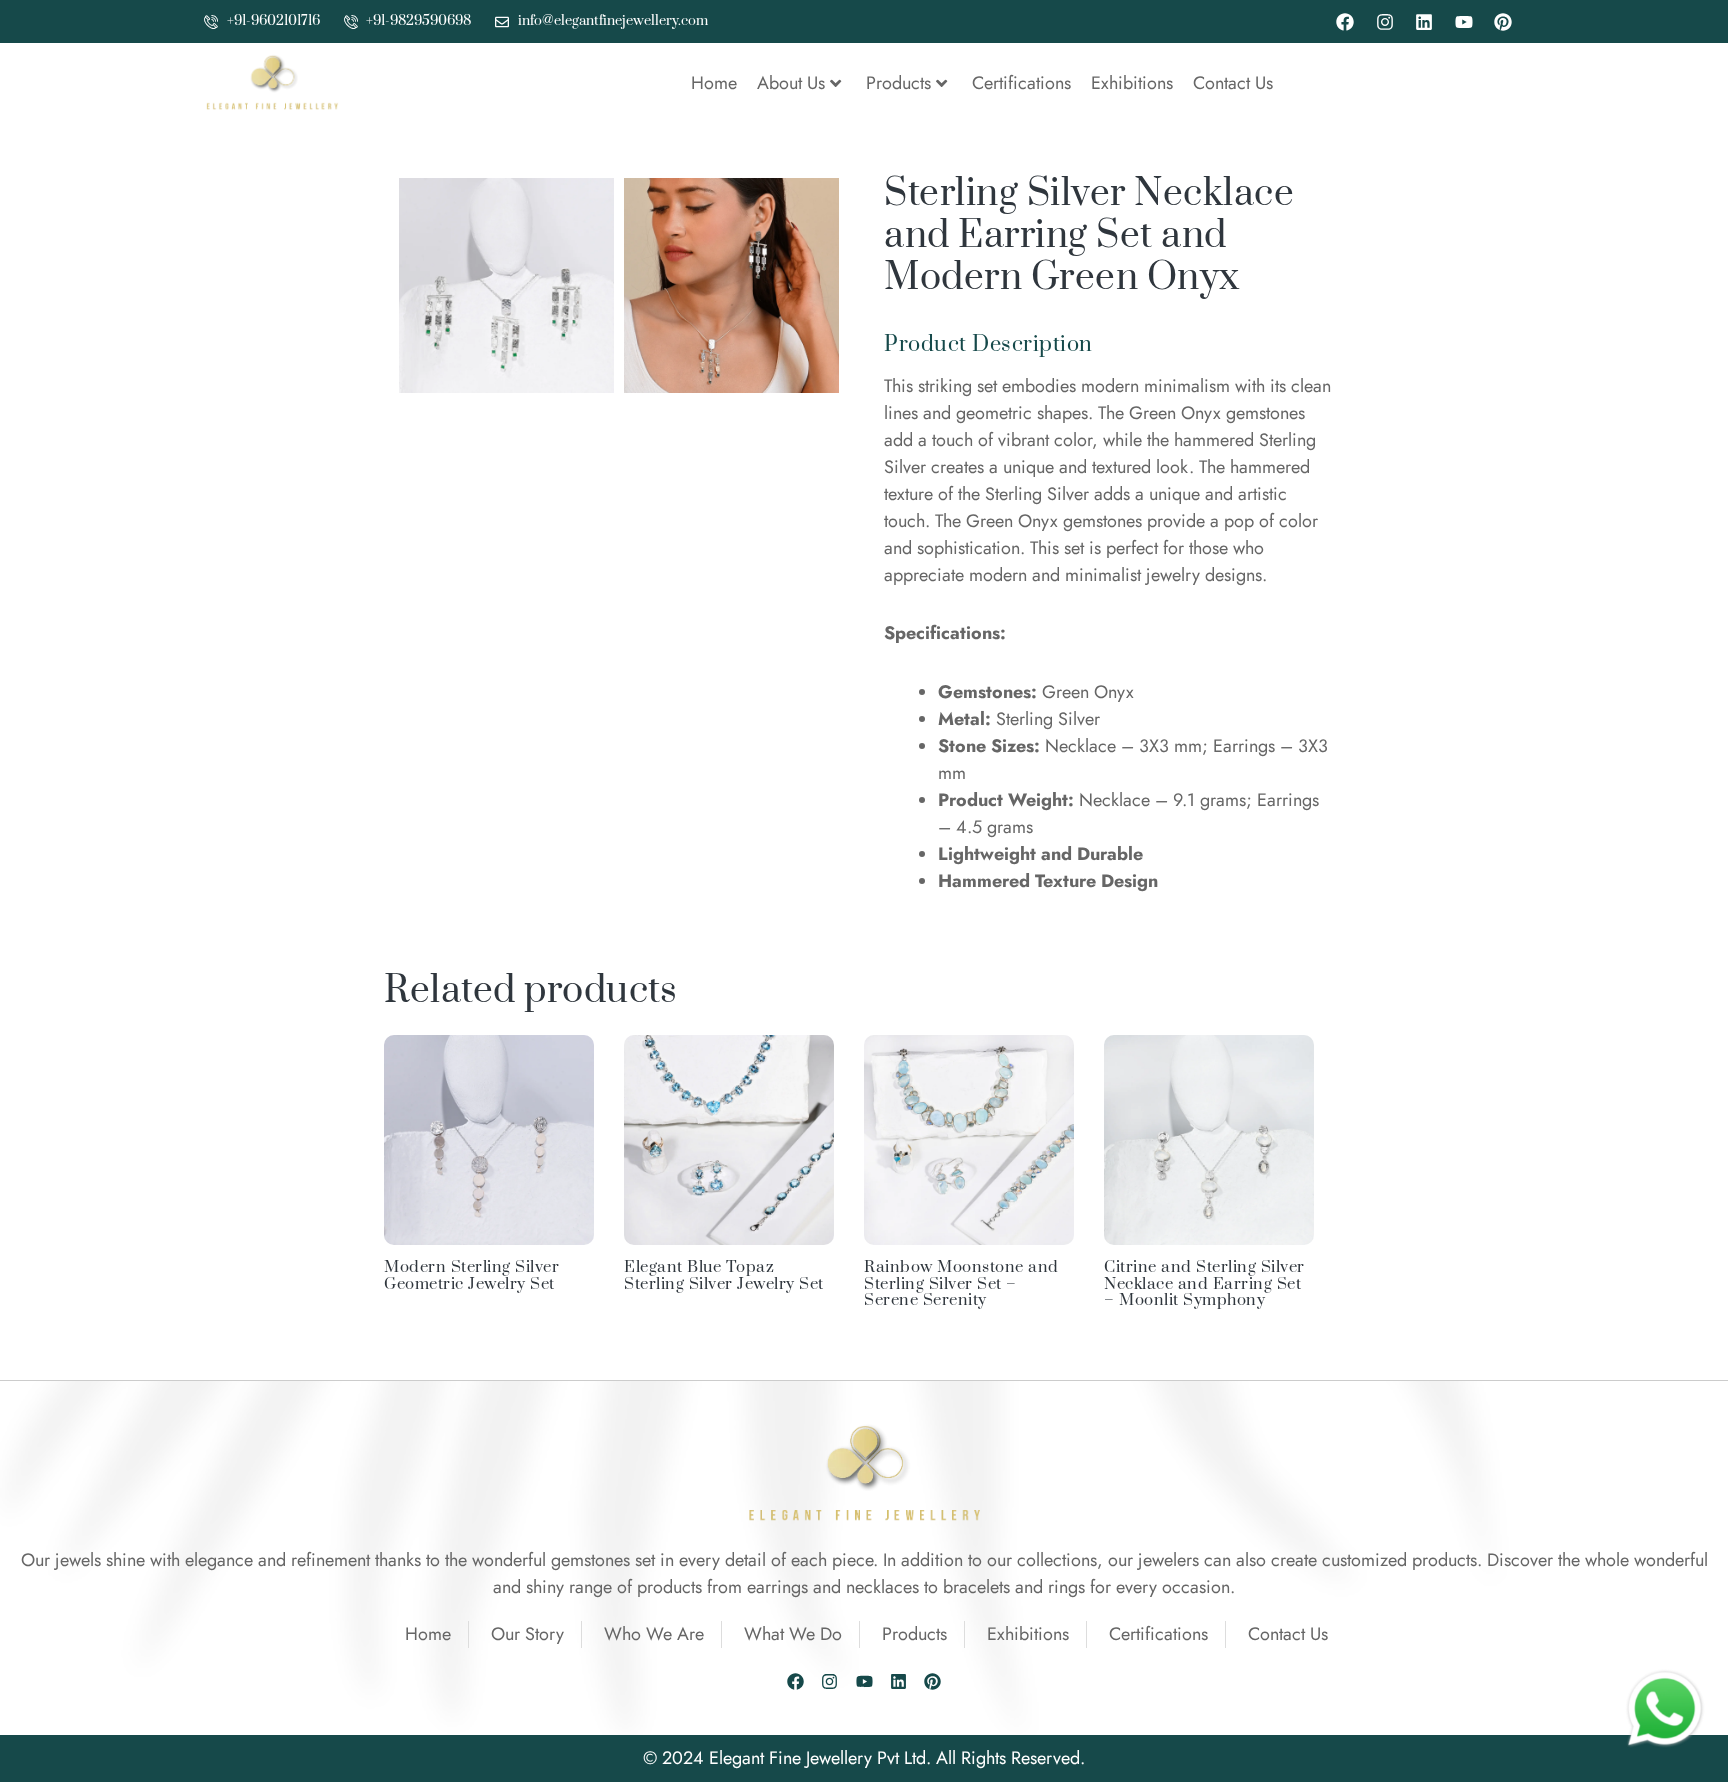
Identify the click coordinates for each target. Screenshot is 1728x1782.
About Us (791, 83)
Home (714, 83)
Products (898, 83)
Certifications (1021, 83)
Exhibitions (1132, 83)
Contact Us (1233, 83)
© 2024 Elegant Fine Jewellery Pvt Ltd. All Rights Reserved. (864, 1758)
